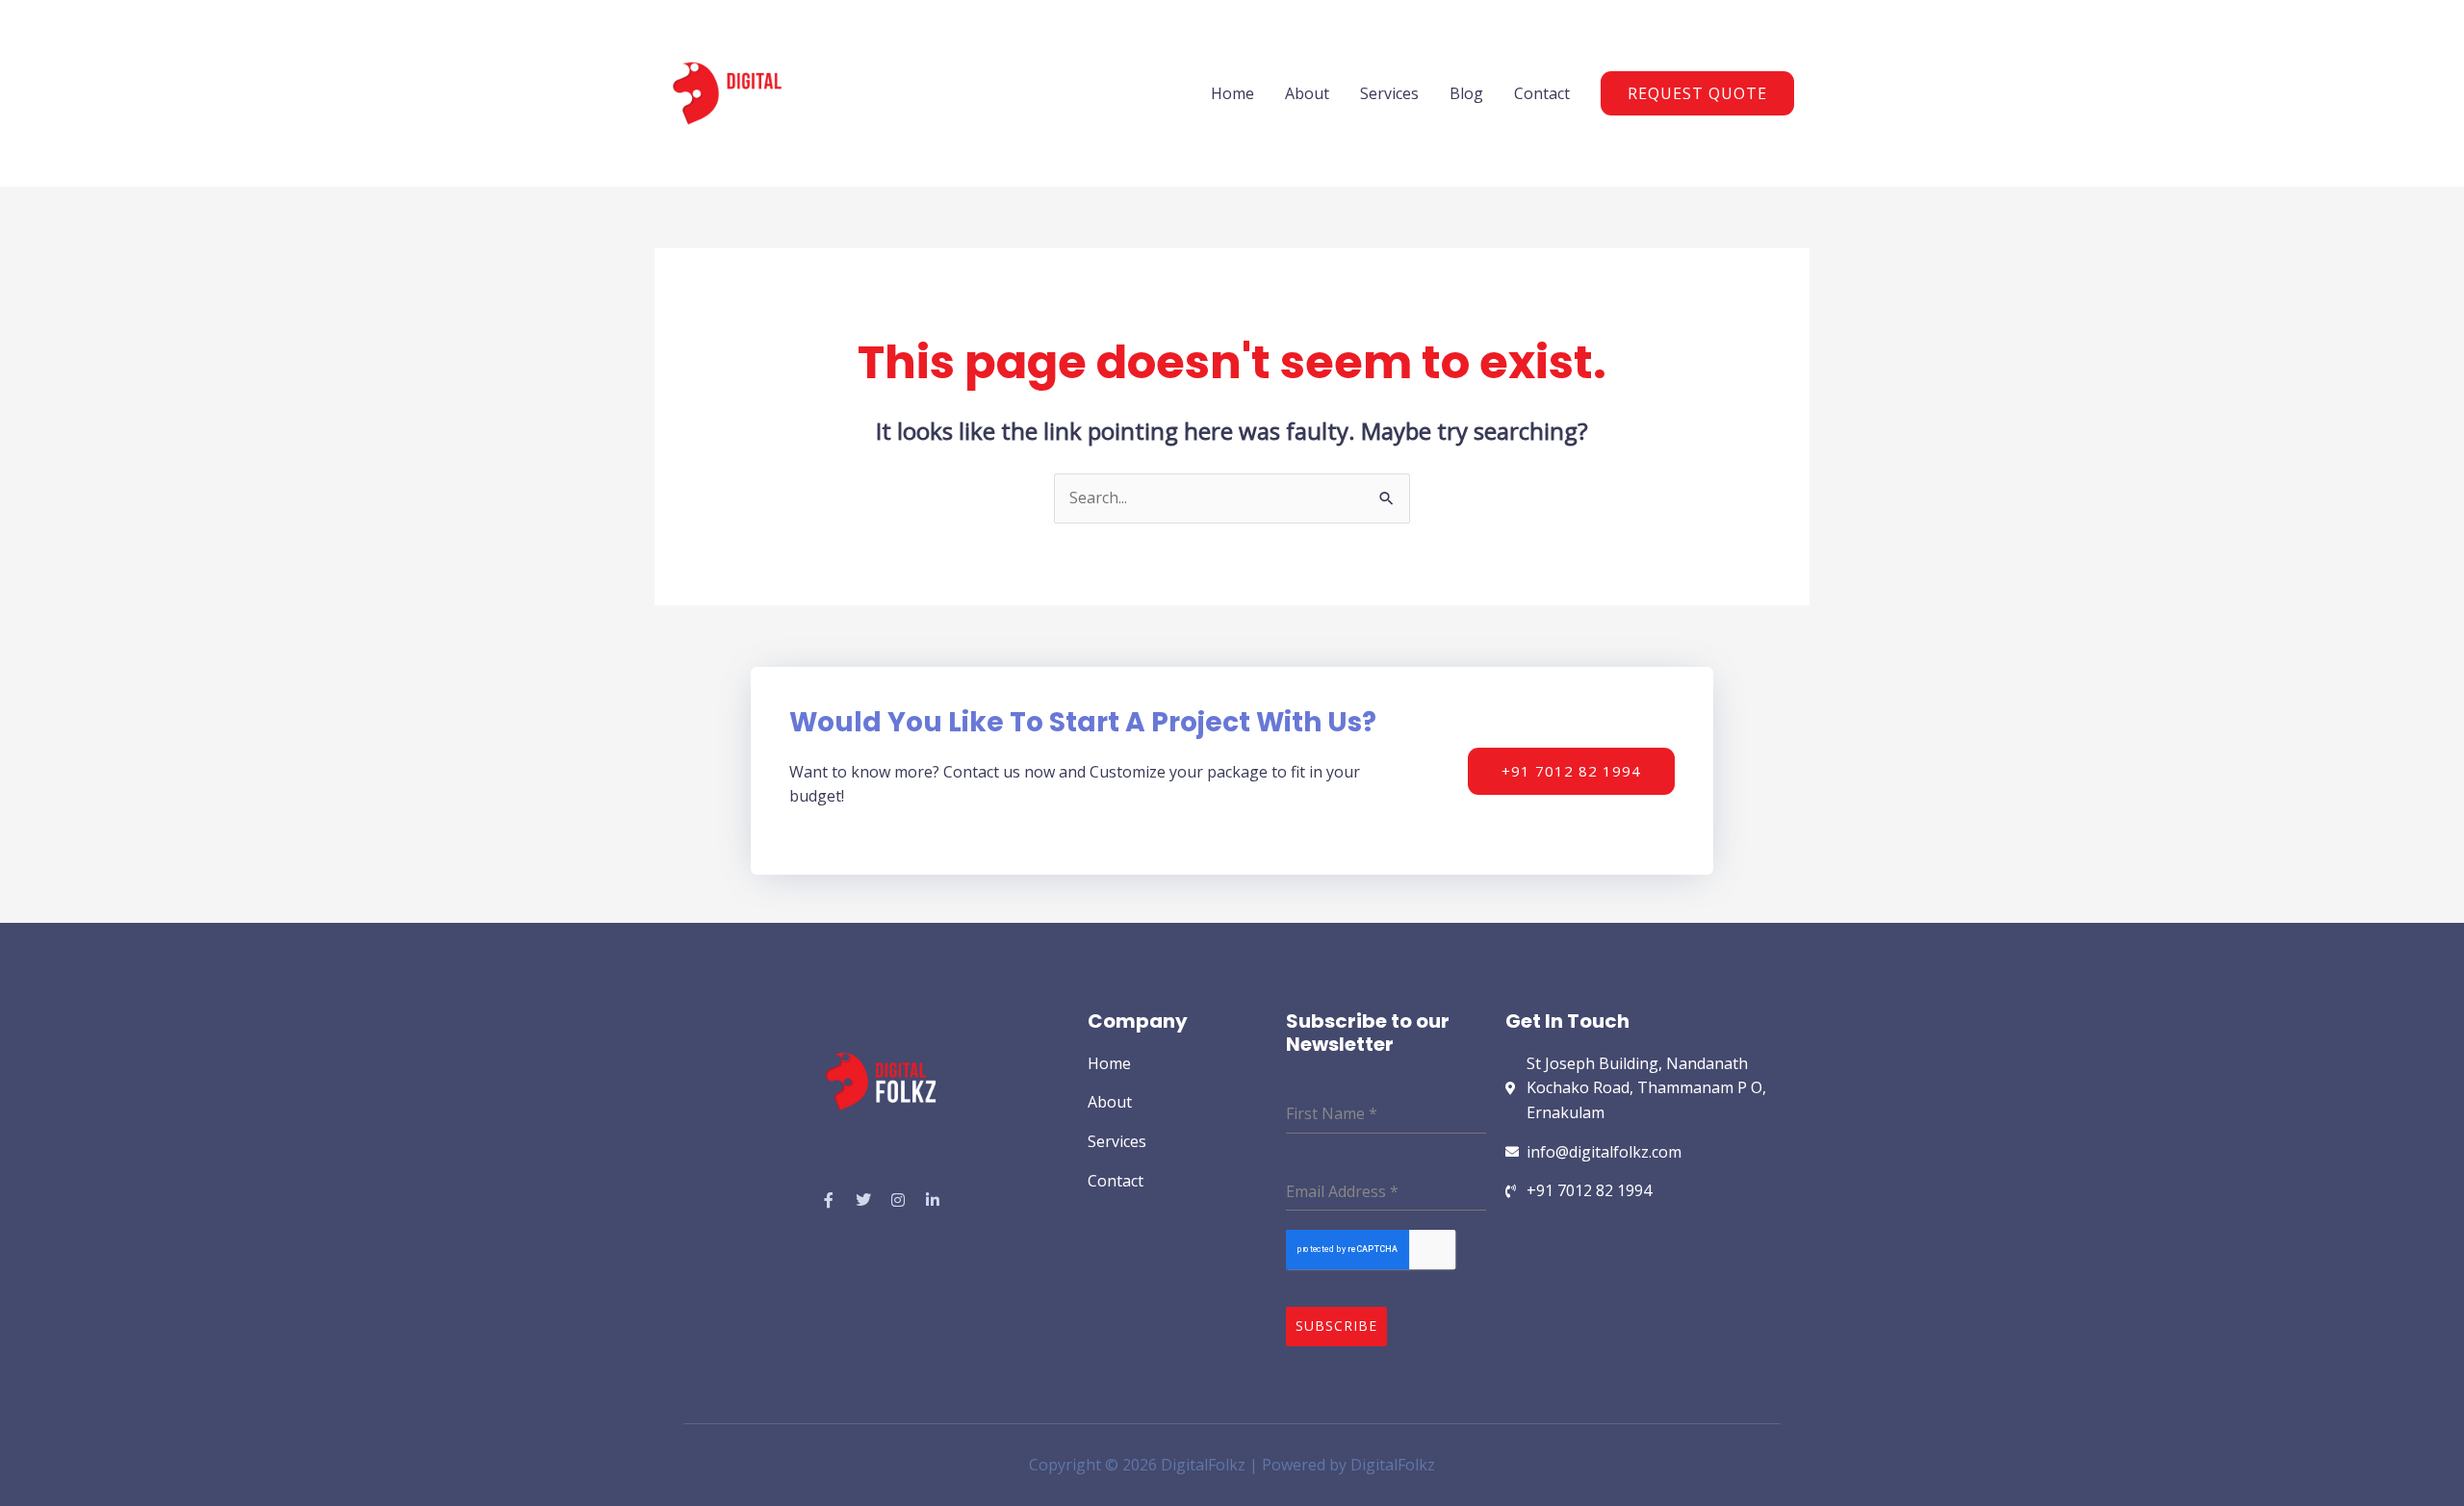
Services (1389, 93)
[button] (1697, 93)
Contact (1542, 93)
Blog (1466, 93)
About (1307, 93)
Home (1232, 93)
